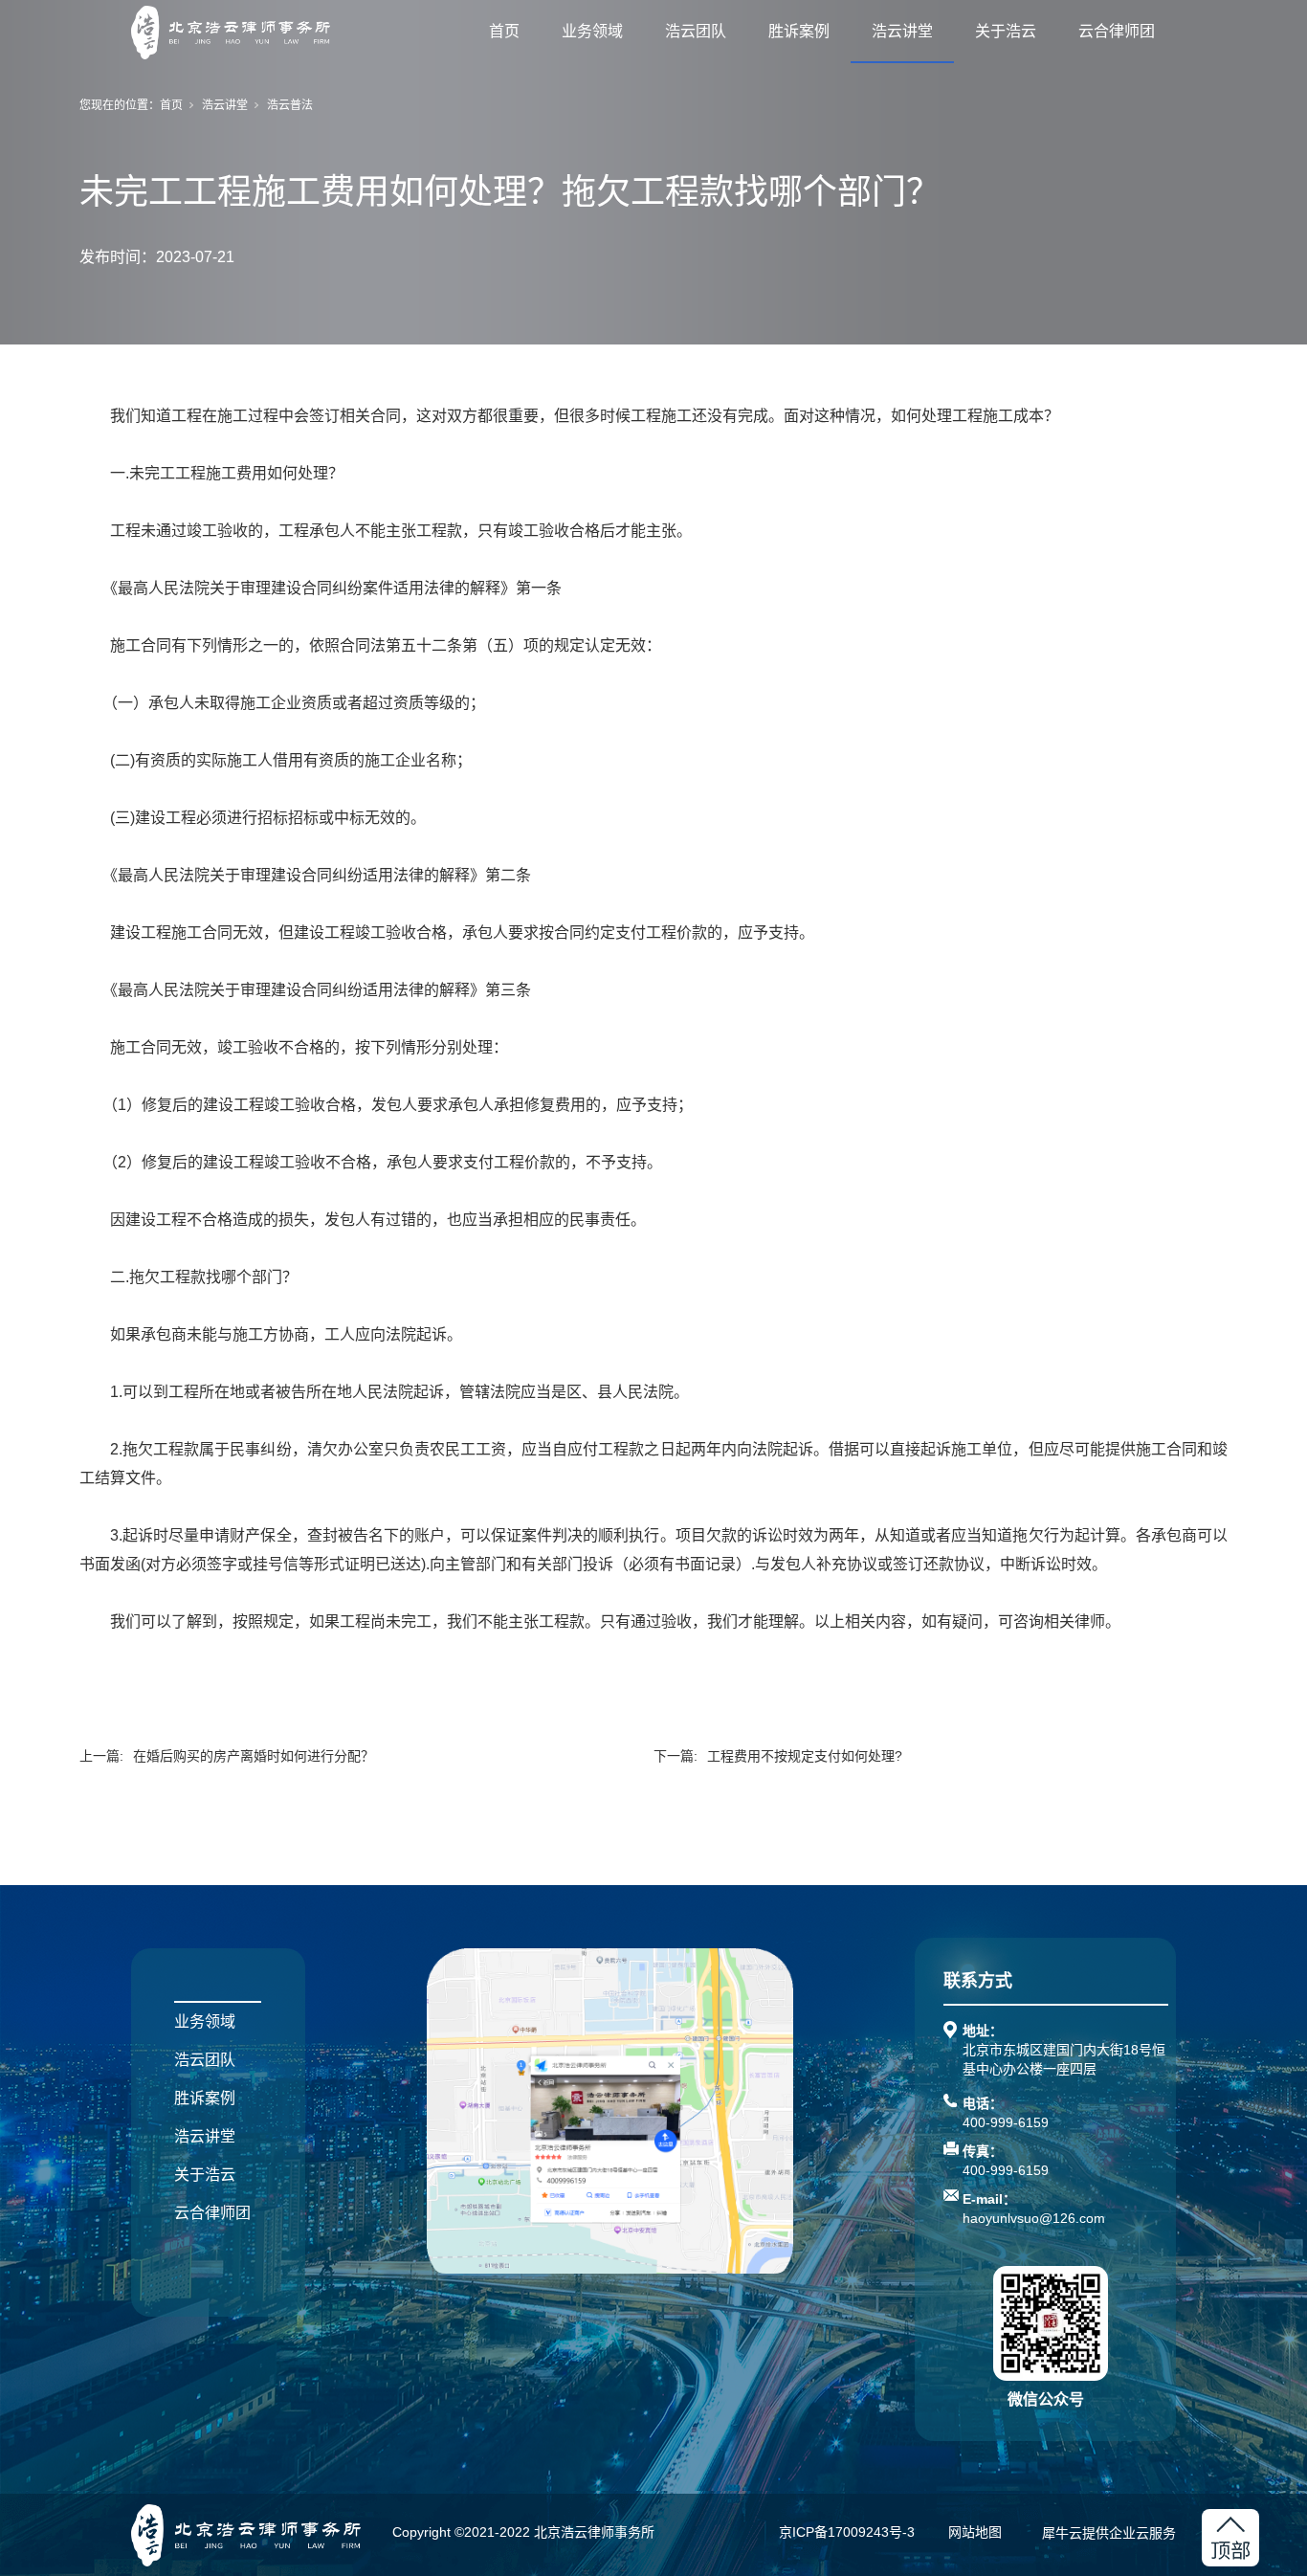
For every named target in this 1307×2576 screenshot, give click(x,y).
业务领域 (592, 31)
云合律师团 (1117, 31)
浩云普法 (290, 105)
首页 (504, 31)
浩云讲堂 (902, 31)
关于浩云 (1006, 31)
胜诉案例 (799, 31)
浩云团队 (696, 31)
